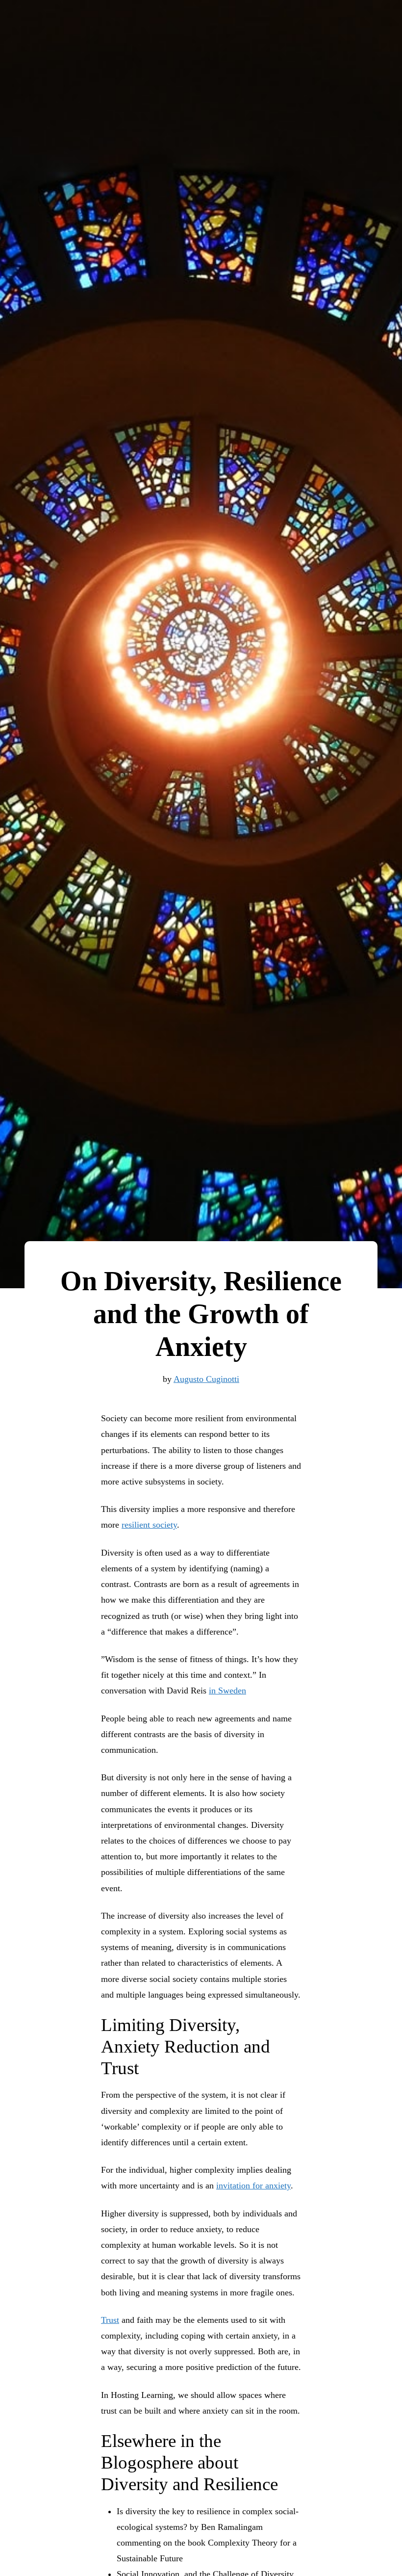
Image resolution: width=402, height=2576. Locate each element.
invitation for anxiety (253, 2186)
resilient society (149, 1525)
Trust (110, 2320)
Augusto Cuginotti (206, 1379)
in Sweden (227, 1691)
